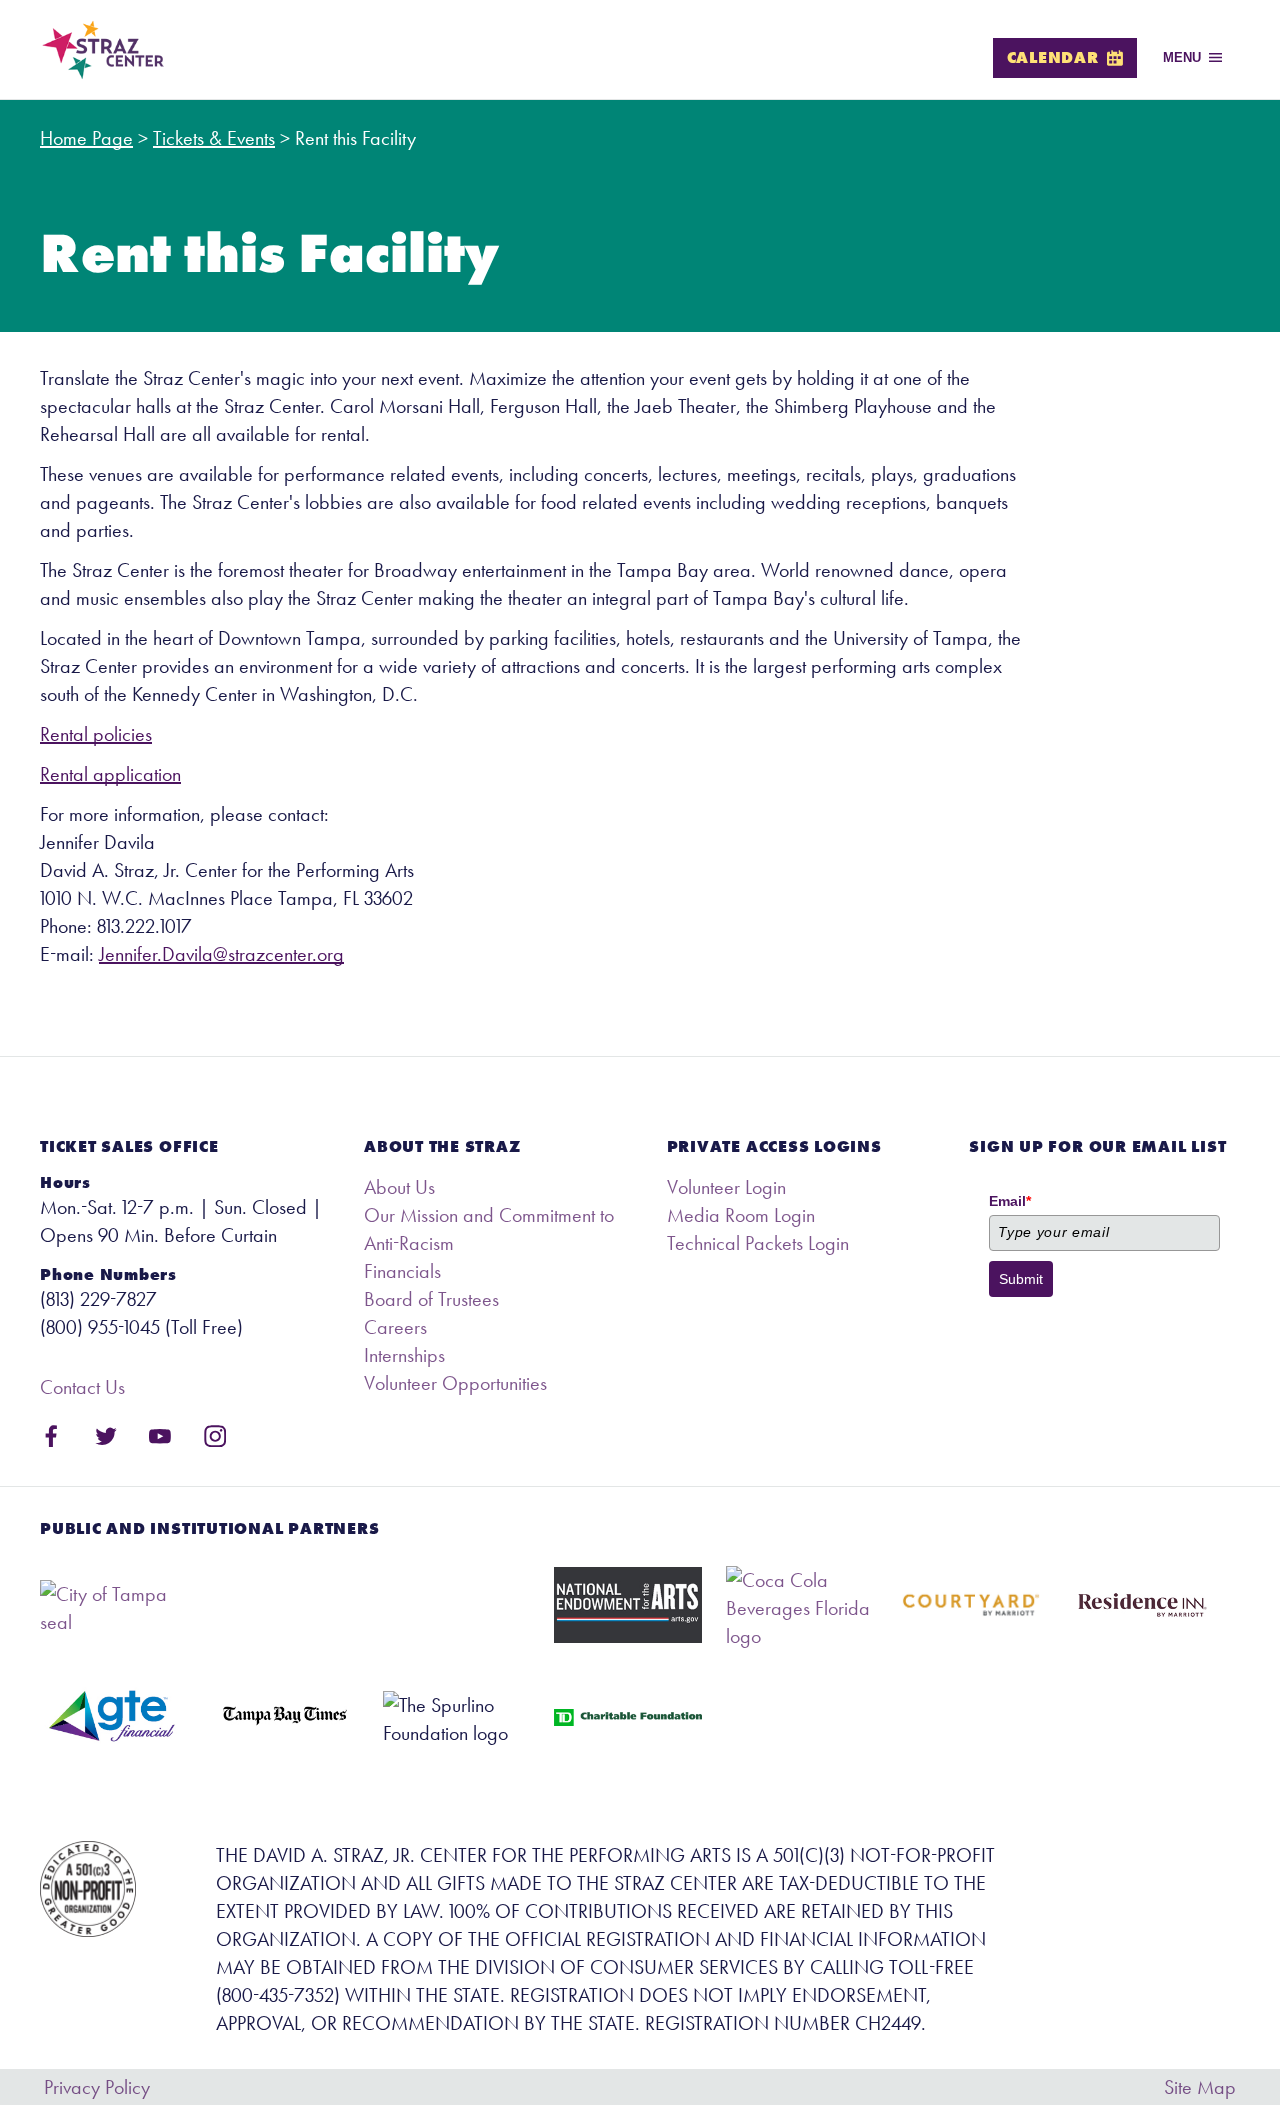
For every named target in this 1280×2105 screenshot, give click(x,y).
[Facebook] (51, 1436)
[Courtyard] (970, 1604)
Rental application (110, 774)
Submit (1021, 1279)
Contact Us (82, 1387)
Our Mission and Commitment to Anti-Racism (489, 1229)
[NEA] (627, 1605)
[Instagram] (215, 1436)
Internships (404, 1355)
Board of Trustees (431, 1299)
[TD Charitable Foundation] (627, 1717)
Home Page (86, 138)
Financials (402, 1271)
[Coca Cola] (799, 1608)
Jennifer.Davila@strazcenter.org (221, 954)
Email (1010, 1201)
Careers (395, 1327)
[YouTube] (160, 1436)
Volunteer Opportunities (455, 1383)
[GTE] (113, 1716)
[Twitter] (106, 1436)
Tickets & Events (214, 138)
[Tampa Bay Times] (284, 1716)
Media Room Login (741, 1215)
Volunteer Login (726, 1187)
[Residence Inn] (1142, 1605)
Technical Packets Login (758, 1243)
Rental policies (96, 734)
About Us (399, 1187)
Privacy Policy (97, 2087)
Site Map (1200, 2087)
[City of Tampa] (113, 1608)
